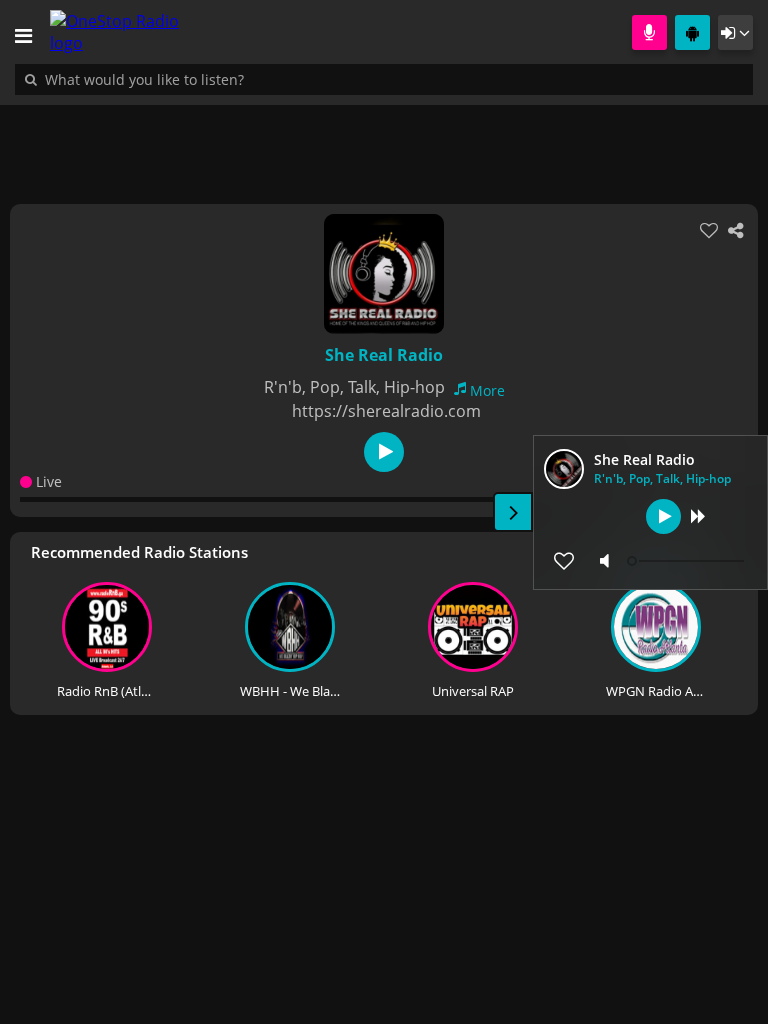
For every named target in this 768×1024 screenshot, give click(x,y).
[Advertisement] (384, 144)
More (487, 390)
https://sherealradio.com (386, 411)
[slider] (688, 561)
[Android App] (692, 32)
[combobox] (205, 79)
